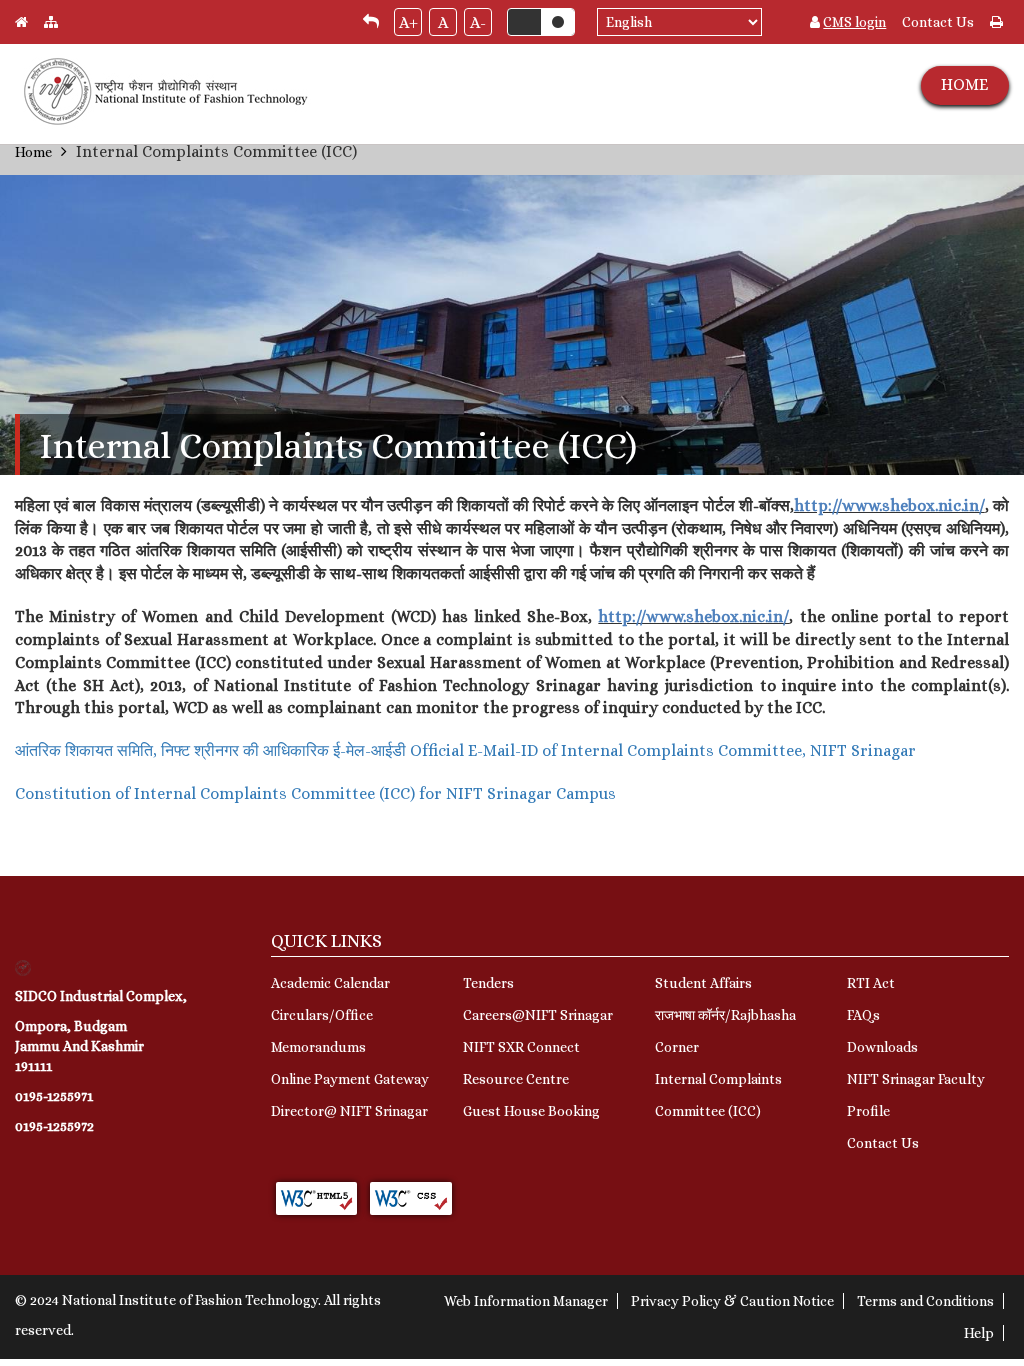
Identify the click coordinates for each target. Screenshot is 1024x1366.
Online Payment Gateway (350, 1079)
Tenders (488, 983)
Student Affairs (703, 983)
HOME (964, 84)
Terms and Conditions (925, 1301)
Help (979, 1333)
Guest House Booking (531, 1111)
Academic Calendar (330, 983)
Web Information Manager (526, 1301)
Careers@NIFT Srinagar (538, 1015)
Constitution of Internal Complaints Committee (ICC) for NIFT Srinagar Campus (315, 793)
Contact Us (938, 22)
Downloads (882, 1047)
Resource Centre (516, 1079)
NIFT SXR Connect (521, 1047)
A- (478, 22)
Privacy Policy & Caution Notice (732, 1301)
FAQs (863, 1015)
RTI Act (871, 983)
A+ (408, 22)
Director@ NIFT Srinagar (349, 1111)
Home (33, 152)
